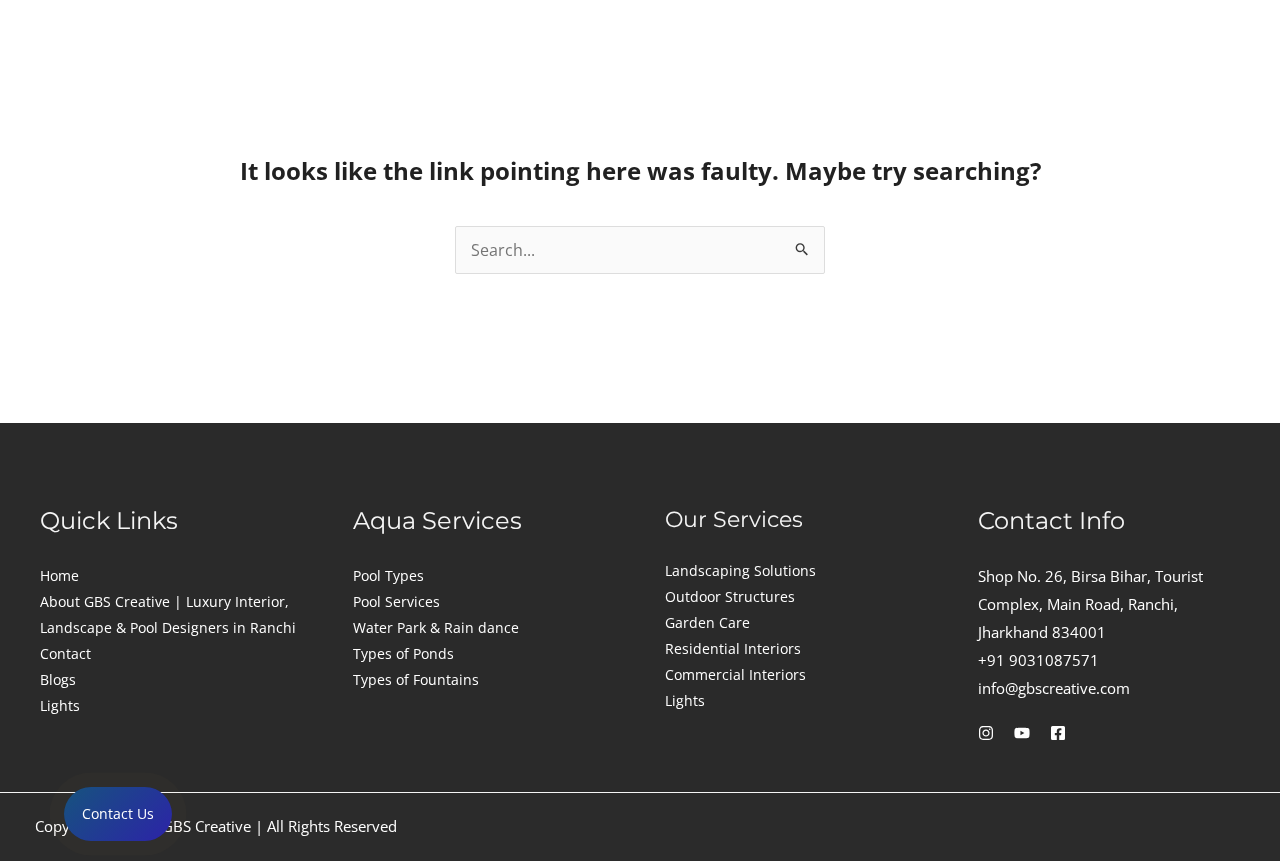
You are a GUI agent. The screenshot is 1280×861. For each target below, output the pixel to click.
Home (59, 575)
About (943, 75)
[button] (298, 76)
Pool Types (388, 575)
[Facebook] (1058, 733)
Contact (1149, 75)
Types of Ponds (403, 653)
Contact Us (118, 813)
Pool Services (396, 601)
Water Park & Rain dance (436, 627)
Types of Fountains (416, 679)
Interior (433, 75)
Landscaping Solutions (740, 570)
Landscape (564, 75)
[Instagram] (986, 733)
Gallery (1043, 75)
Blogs (58, 679)
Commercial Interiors (735, 674)
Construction (293, 75)
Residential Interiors (733, 648)
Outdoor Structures (730, 596)
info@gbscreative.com (1054, 688)
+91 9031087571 (1038, 660)
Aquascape (710, 75)
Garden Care (707, 622)
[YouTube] (1022, 733)
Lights (837, 75)
